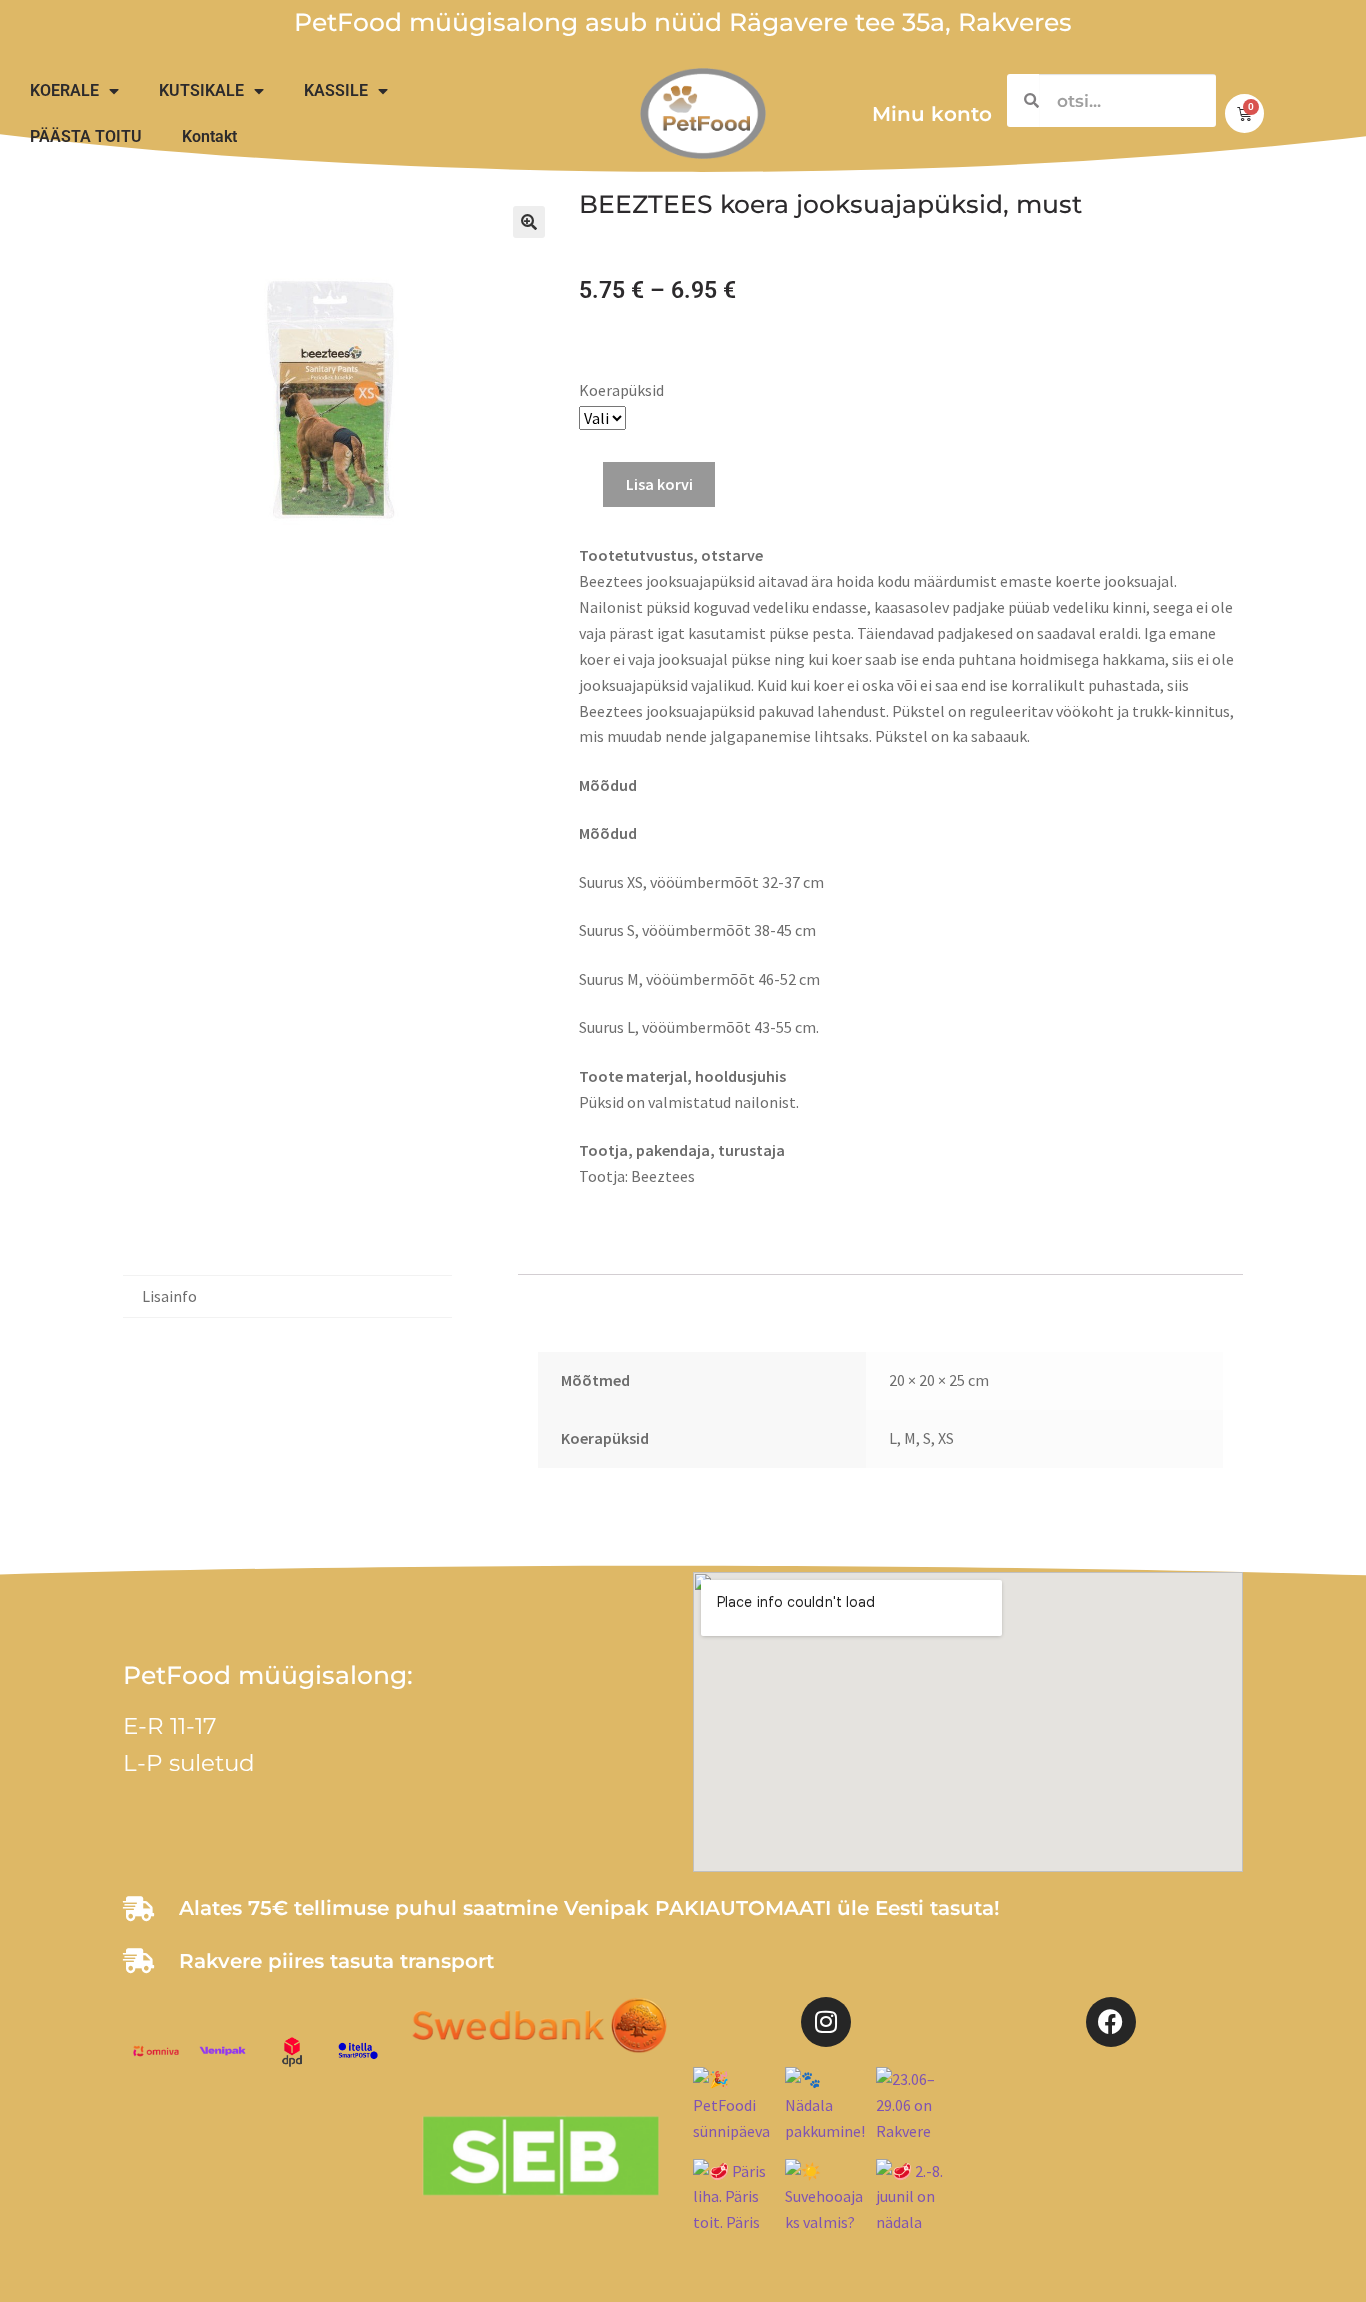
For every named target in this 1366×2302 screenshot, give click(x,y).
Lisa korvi (659, 484)
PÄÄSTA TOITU (86, 136)
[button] (529, 222)
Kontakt (209, 136)
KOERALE (64, 90)
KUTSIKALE (201, 90)
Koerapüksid (621, 390)
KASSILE (336, 90)
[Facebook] (1111, 2022)
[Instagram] (826, 2022)
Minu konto (932, 114)
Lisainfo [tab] (169, 1296)
